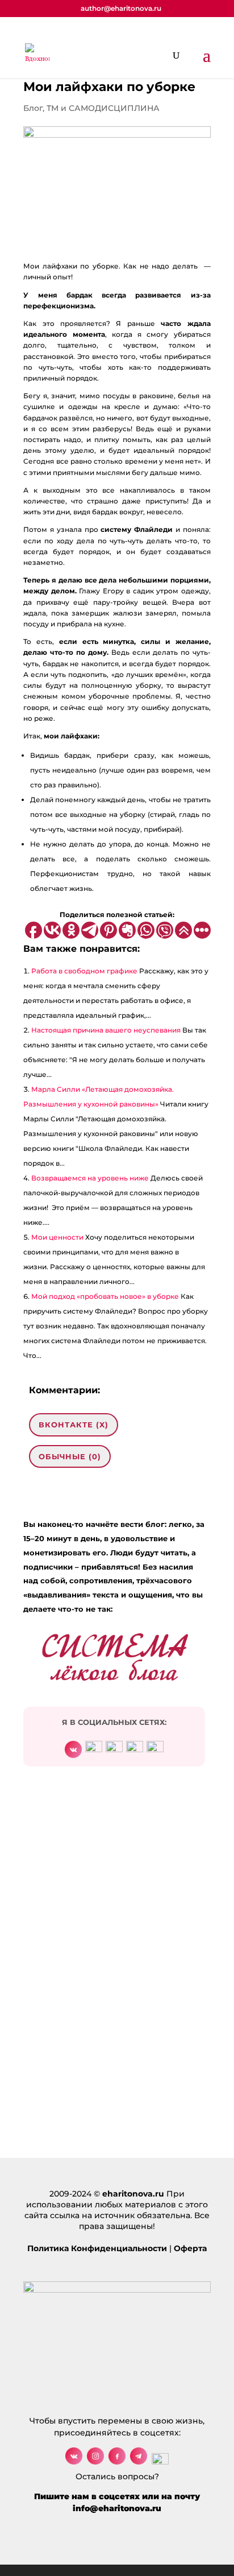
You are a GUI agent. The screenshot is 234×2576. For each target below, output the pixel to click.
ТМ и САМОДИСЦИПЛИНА (103, 108)
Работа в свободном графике (84, 971)
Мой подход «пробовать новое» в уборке (105, 1296)
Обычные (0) (70, 1456)
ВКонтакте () (74, 1425)
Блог (33, 108)
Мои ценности (57, 1237)
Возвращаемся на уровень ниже (90, 1178)
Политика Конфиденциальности (97, 2248)
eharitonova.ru (133, 2194)
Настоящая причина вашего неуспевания (106, 1030)
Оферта (190, 2248)
